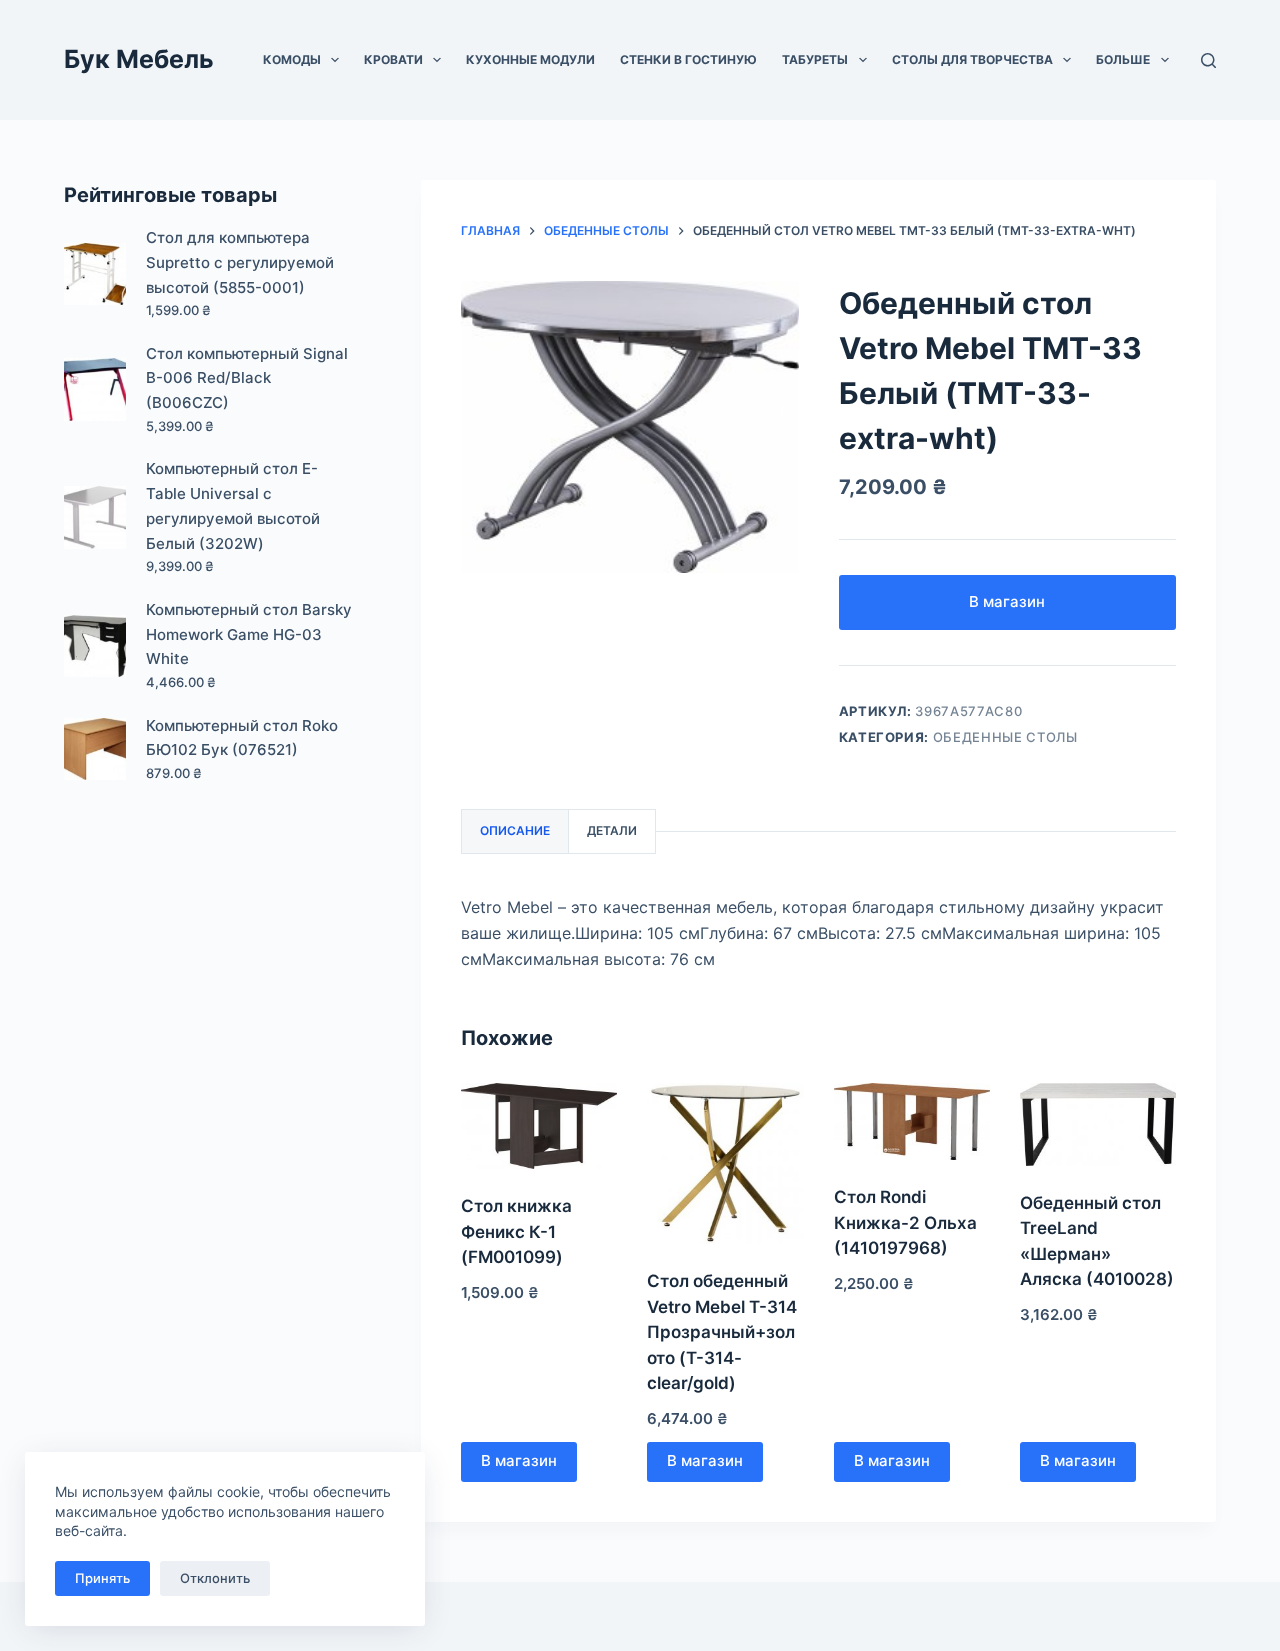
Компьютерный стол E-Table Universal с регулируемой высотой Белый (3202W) (233, 505)
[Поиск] (1208, 60)
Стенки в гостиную (688, 59)
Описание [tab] (515, 830)
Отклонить (215, 1578)
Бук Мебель (139, 59)
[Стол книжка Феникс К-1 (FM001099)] (539, 1126)
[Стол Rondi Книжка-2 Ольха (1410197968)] (912, 1121)
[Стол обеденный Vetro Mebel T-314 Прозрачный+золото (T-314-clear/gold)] (725, 1163)
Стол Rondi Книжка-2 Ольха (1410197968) (905, 1222)
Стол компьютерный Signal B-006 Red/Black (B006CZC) (247, 378)
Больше (1123, 59)
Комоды (292, 59)
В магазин (1007, 601)
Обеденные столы (1005, 737)
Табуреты (815, 59)
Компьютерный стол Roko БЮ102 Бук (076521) (242, 738)
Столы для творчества (972, 59)
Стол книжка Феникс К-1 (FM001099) (516, 1231)
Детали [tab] (612, 830)
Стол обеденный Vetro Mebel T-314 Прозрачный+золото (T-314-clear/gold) (722, 1332)
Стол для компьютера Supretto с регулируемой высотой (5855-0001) (240, 262)
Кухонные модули (530, 59)
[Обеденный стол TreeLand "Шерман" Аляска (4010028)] (1098, 1124)
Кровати (393, 59)
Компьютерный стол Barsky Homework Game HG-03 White (249, 634)
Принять (102, 1578)
